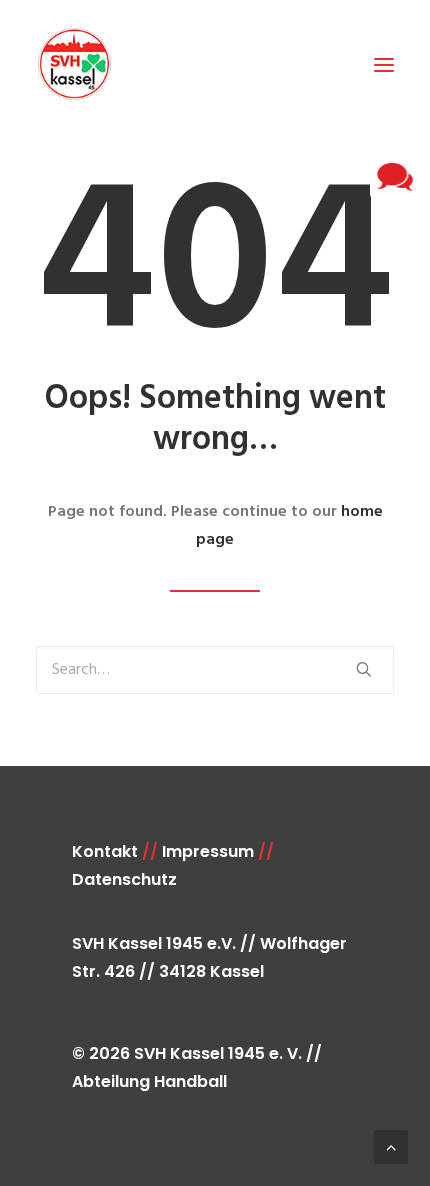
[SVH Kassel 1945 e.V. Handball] (74, 64)
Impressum (208, 851)
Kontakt (105, 851)
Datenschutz (124, 879)
